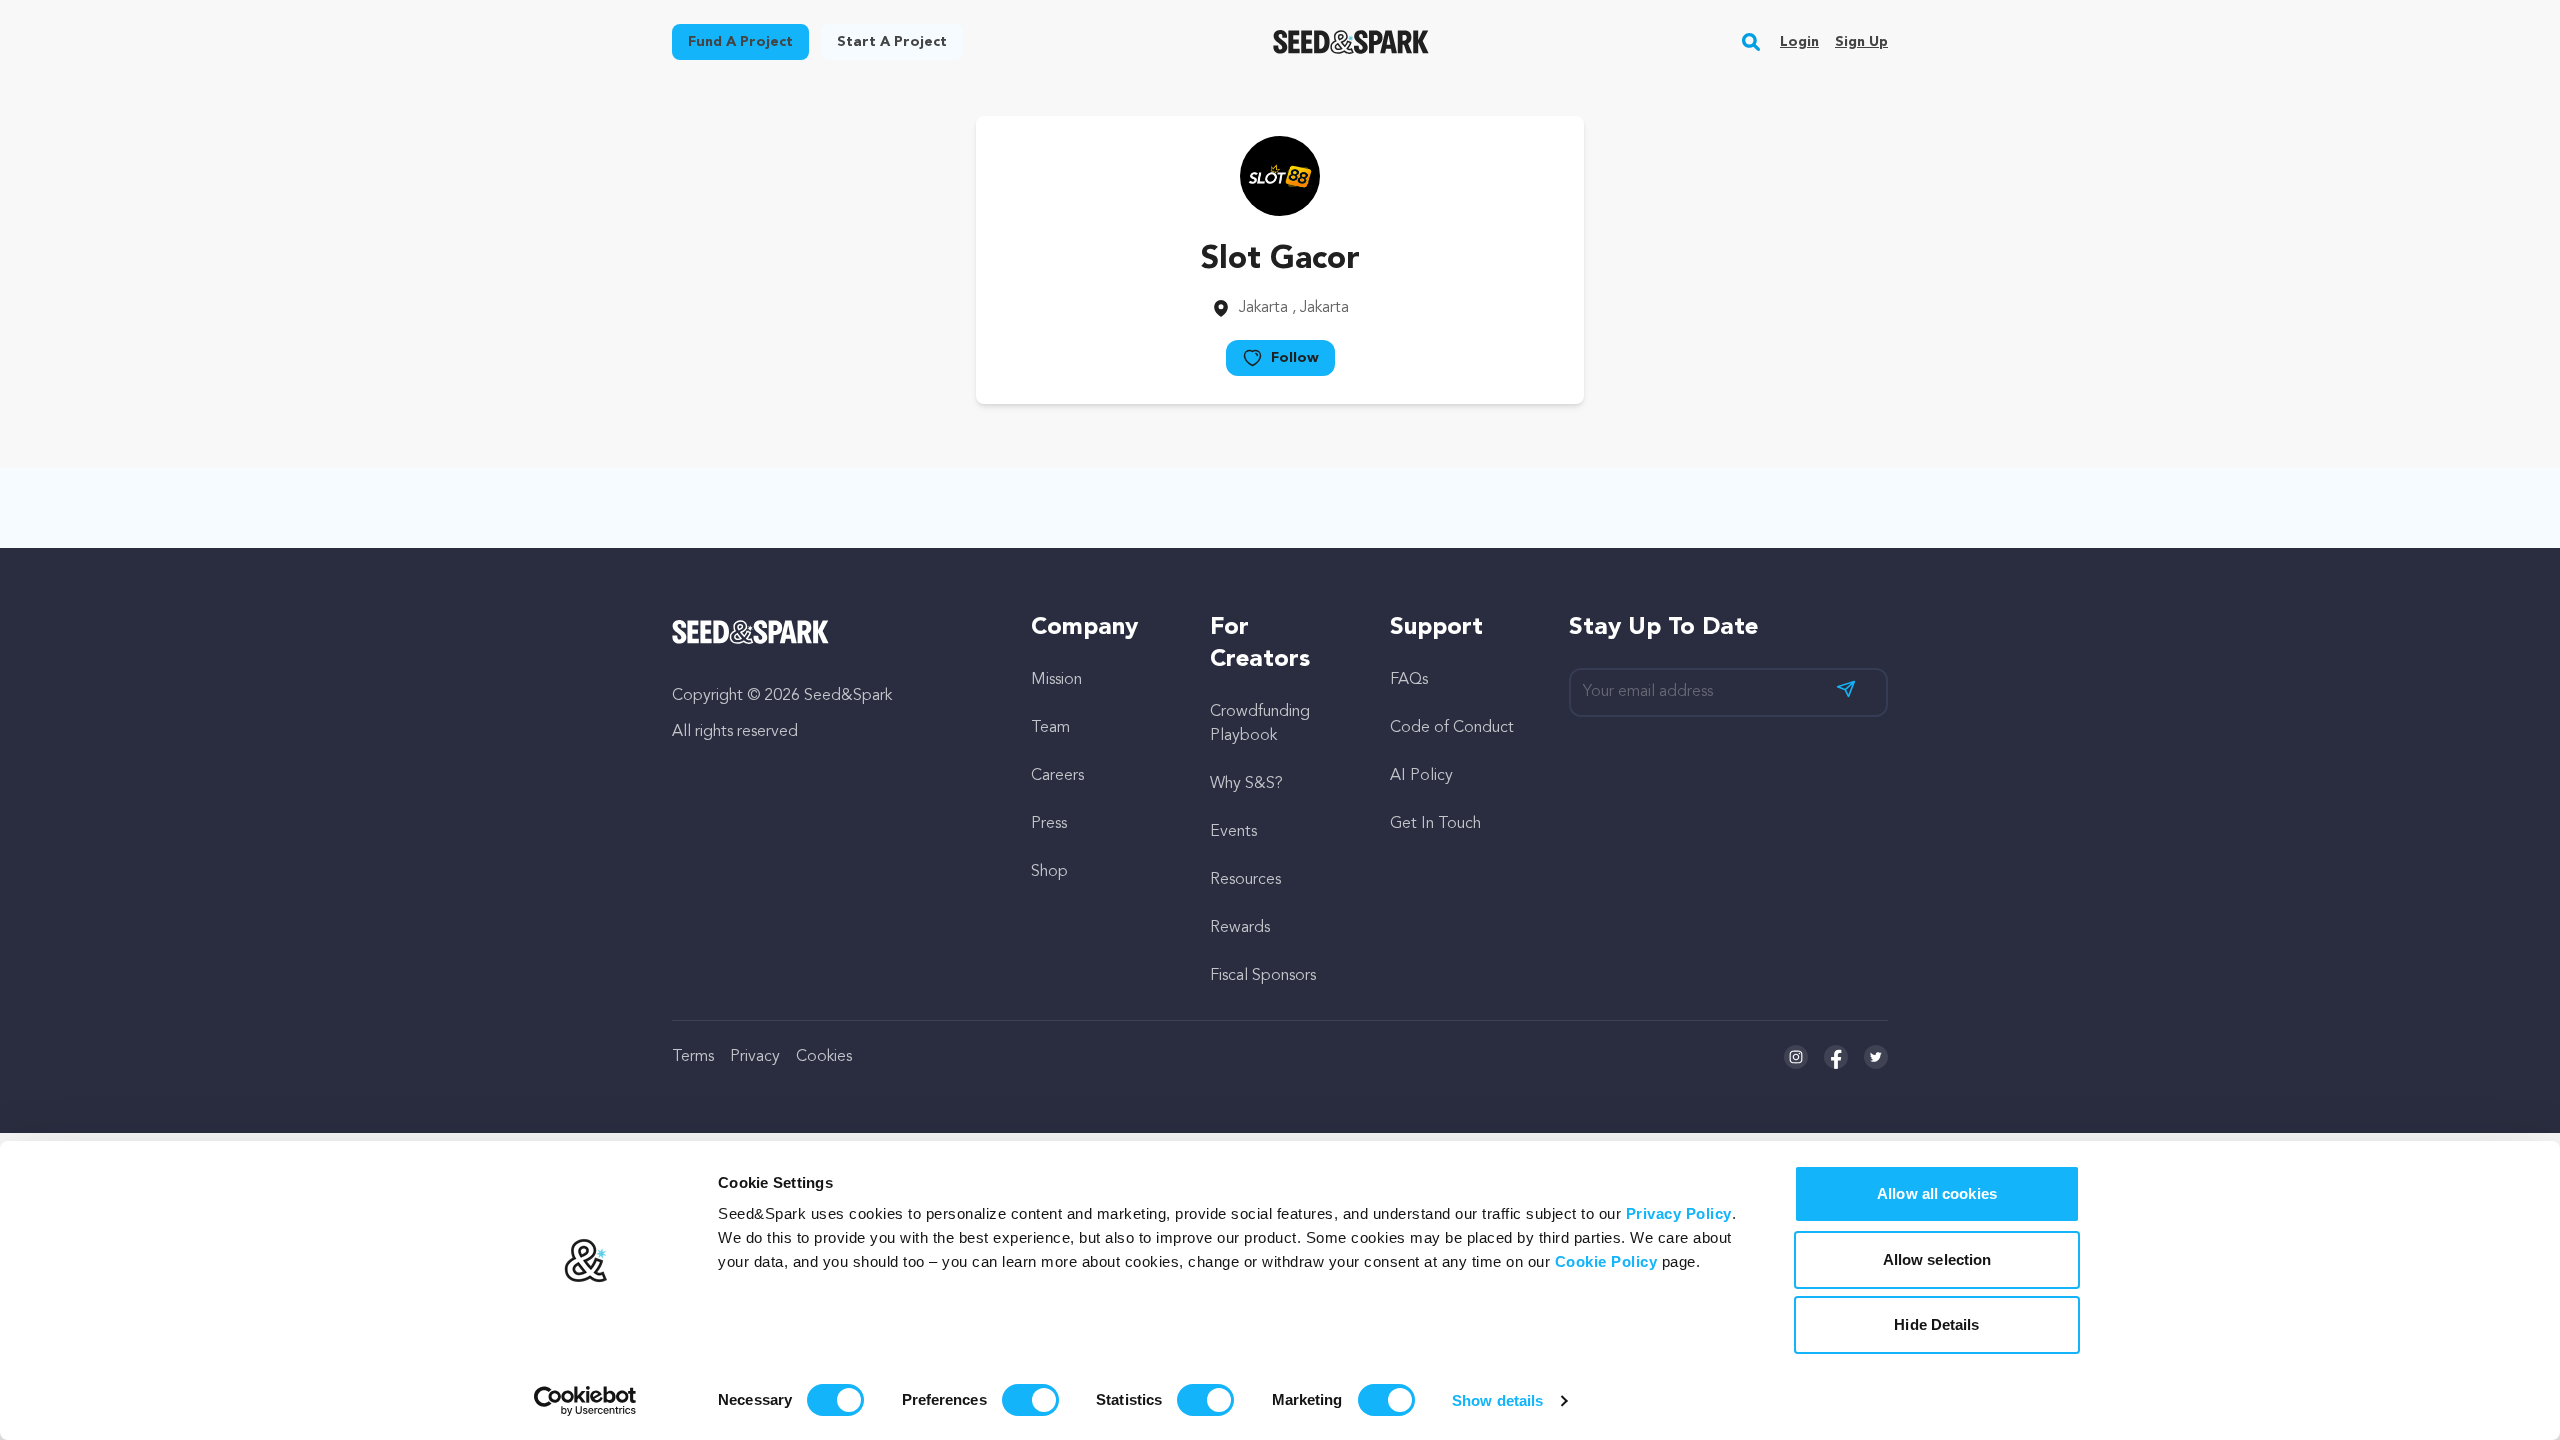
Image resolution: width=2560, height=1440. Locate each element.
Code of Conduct (1452, 728)
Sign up (1861, 42)
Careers (1057, 776)
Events (1233, 832)
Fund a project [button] (740, 42)
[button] (1751, 42)
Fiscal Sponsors (1263, 976)
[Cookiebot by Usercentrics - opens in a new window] (585, 1401)
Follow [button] (1295, 358)
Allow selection (1937, 1259)
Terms (693, 1057)
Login (1799, 42)
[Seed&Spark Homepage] (1351, 42)
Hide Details (1936, 1324)
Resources (1245, 880)
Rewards (1240, 928)
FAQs (1409, 680)
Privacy (755, 1057)
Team (1050, 728)
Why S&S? (1246, 784)
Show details (1497, 1400)
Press (1049, 824)
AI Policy (1421, 776)
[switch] (1030, 1400)
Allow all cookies (1937, 1193)
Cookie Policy (1606, 1261)
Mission (1056, 680)
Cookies (824, 1057)
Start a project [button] (892, 42)
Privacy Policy (1679, 1213)
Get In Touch (1435, 824)
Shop (1049, 872)
